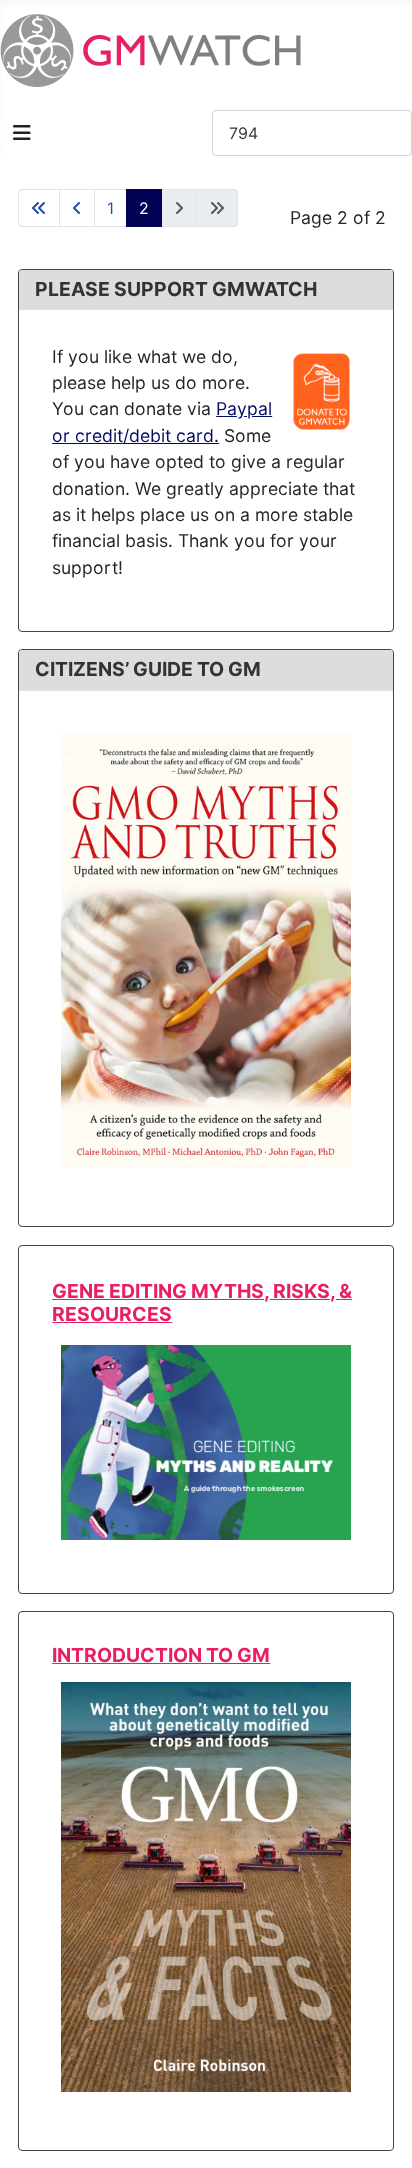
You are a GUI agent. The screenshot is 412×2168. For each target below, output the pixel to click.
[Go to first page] (39, 208)
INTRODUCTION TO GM (161, 1655)
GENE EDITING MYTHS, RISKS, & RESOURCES (202, 1302)
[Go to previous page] (77, 208)
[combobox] (312, 132)
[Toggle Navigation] (22, 133)
